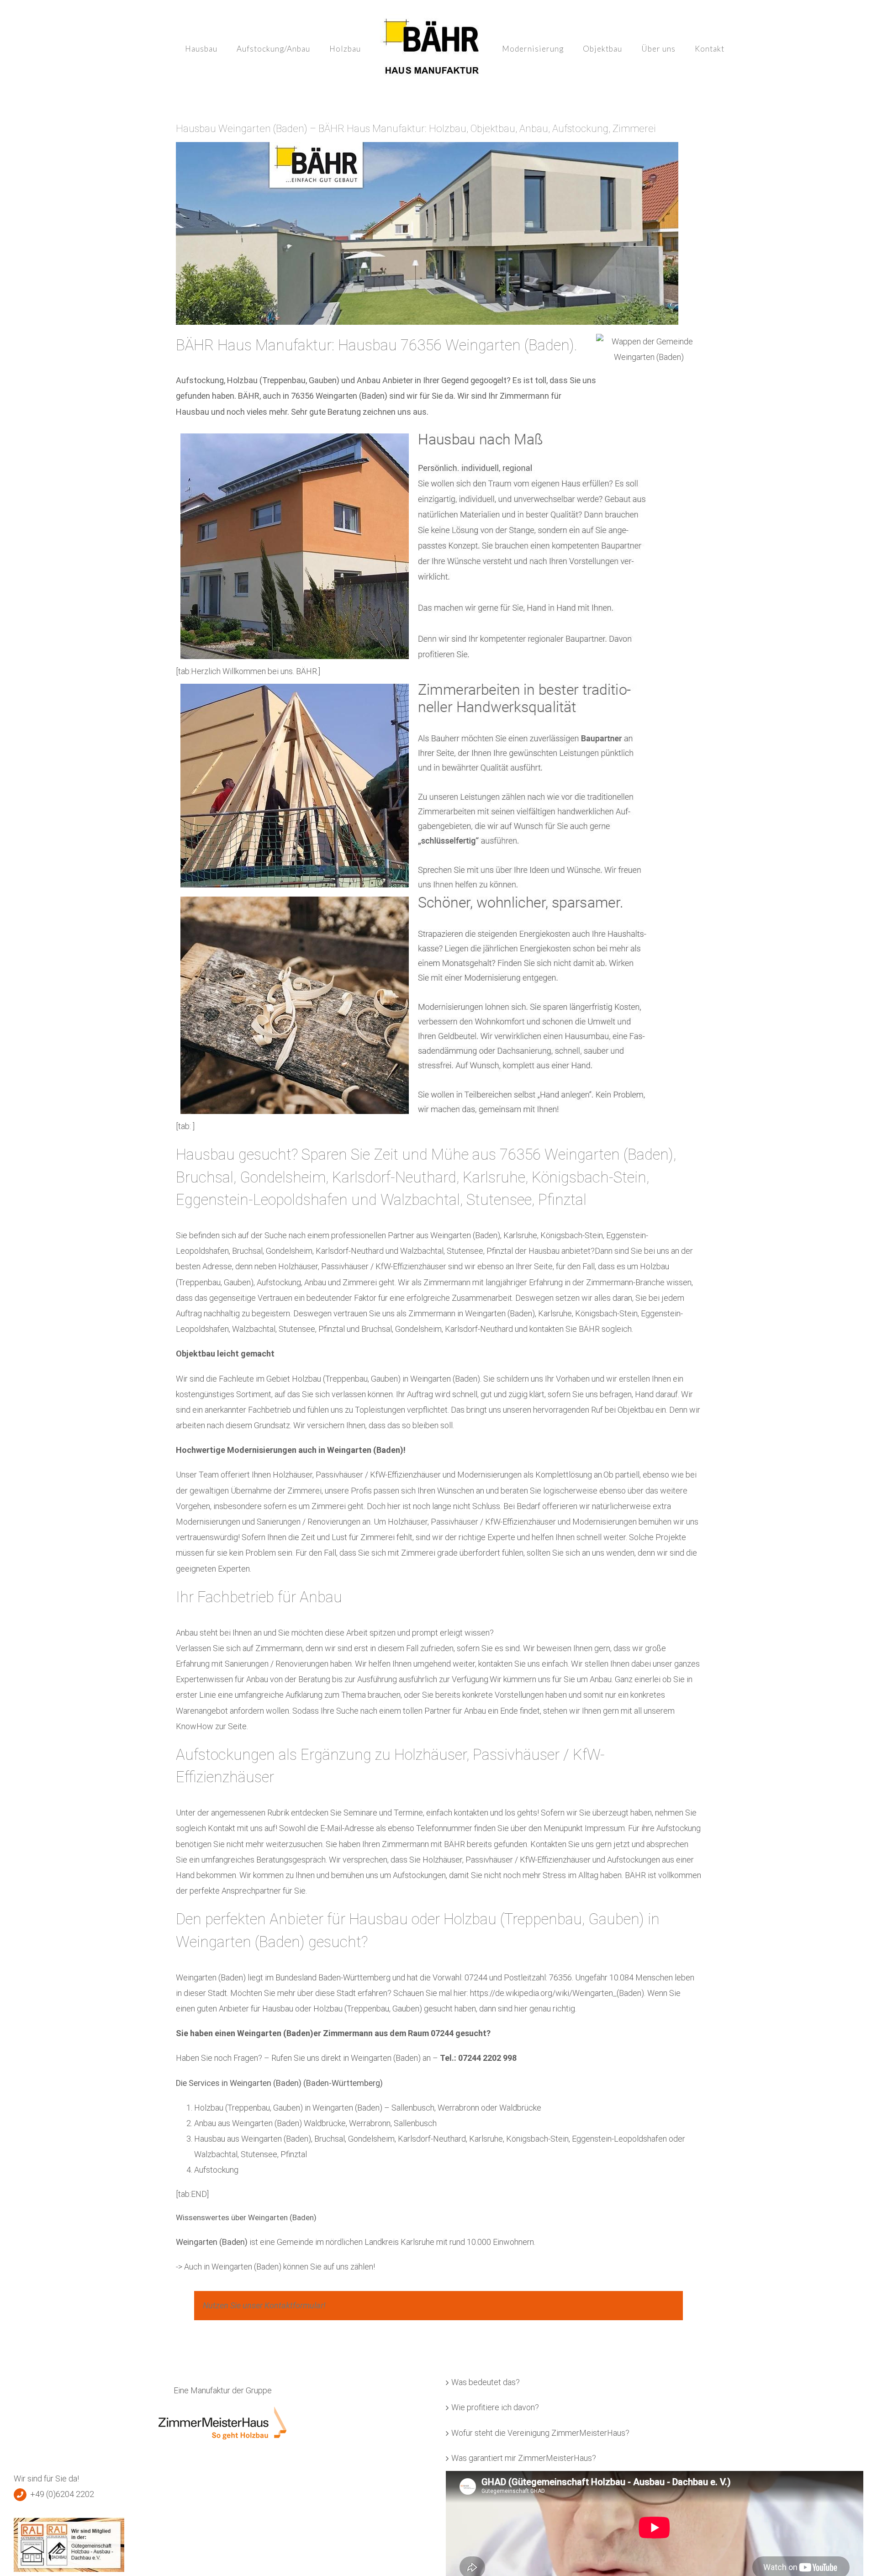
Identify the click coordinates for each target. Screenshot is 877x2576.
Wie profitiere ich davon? (495, 2407)
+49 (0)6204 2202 (62, 2494)
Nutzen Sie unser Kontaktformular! (264, 2305)
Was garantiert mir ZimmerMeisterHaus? (524, 2458)
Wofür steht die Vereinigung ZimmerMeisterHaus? (540, 2433)
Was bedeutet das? (486, 2382)
